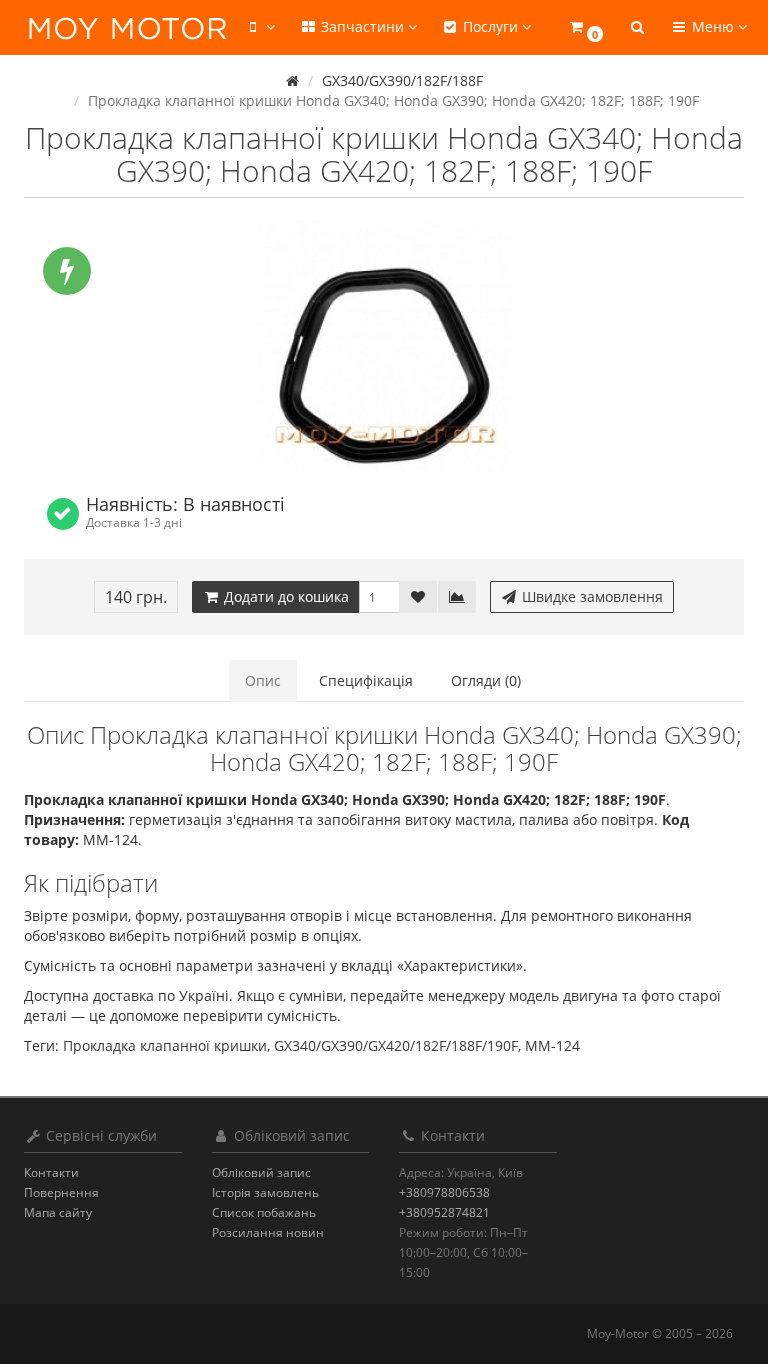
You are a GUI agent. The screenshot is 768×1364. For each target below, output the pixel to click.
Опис (263, 680)
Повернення (61, 1192)
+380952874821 (444, 1212)
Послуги (490, 26)
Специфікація (366, 680)
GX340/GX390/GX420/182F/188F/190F (396, 1045)
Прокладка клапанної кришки (165, 1045)
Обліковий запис (261, 1172)
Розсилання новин (268, 1232)
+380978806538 (444, 1192)
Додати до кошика (284, 596)
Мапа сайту (58, 1212)
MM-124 (552, 1045)
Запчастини (362, 26)
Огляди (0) (486, 680)
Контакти (51, 1172)
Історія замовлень (265, 1192)
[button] (585, 27)
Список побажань (264, 1212)
